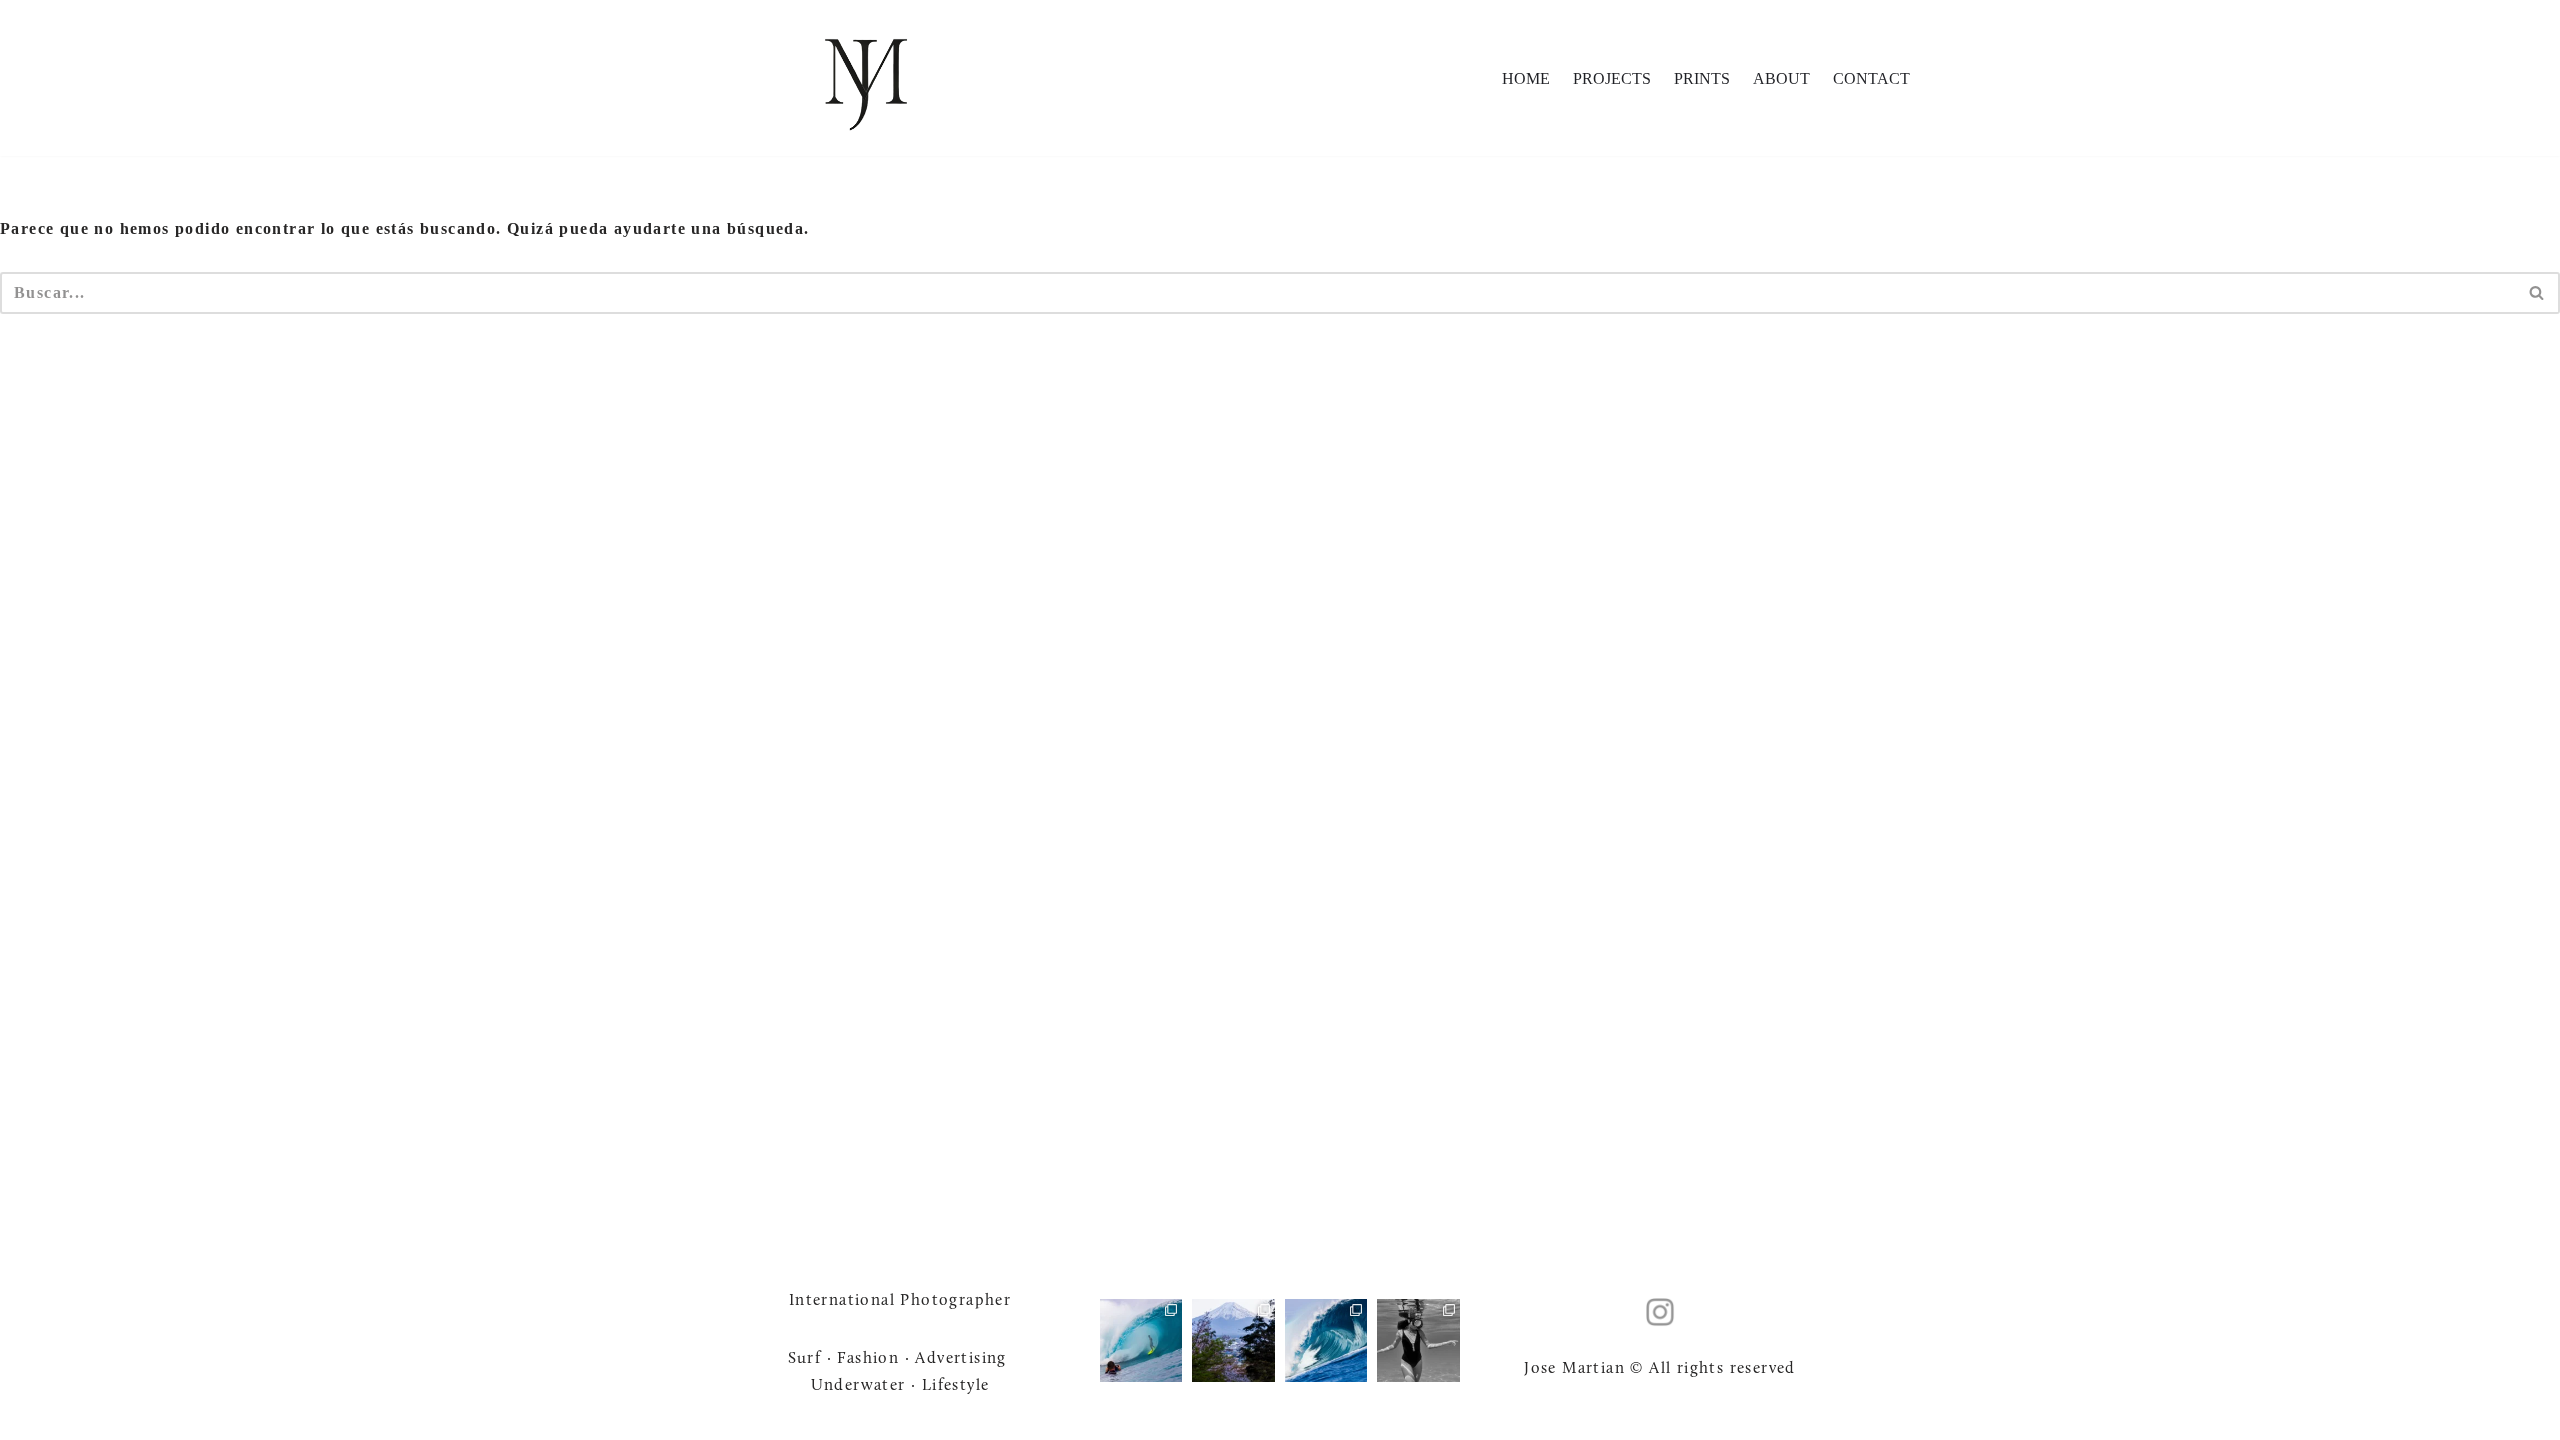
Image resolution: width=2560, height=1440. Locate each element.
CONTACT (1871, 78)
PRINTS (1702, 78)
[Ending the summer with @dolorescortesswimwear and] (1418, 1340)
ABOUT (1781, 78)
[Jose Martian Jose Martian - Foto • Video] (866, 78)
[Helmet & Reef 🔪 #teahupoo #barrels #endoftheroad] (1326, 1340)
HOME (1526, 78)
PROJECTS (1612, 78)
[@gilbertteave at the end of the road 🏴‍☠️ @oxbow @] (1141, 1340)
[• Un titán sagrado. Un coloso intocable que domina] (1233, 1340)
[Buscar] (2537, 293)
